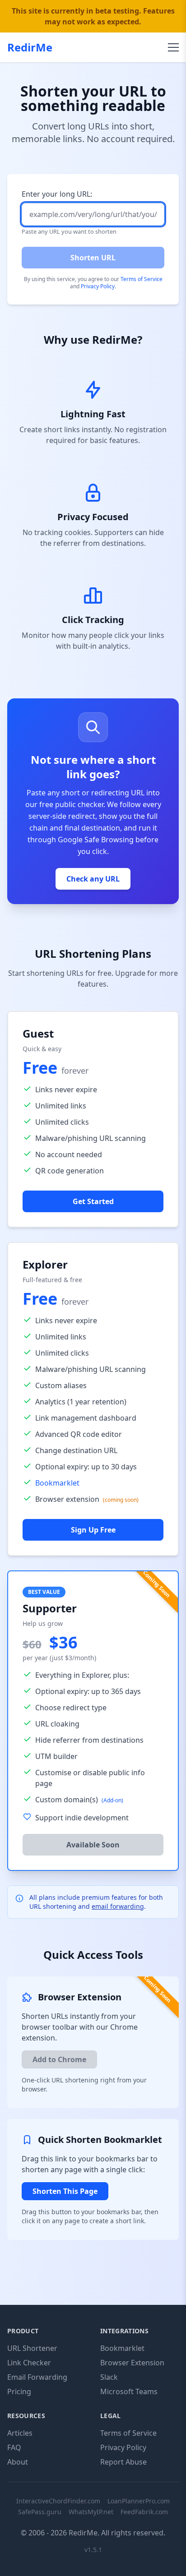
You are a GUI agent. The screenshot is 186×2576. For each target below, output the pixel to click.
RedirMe (30, 47)
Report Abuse (123, 2462)
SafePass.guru (40, 2512)
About (18, 2462)
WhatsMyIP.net (91, 2512)
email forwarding (118, 1906)
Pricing (19, 2391)
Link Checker (29, 2363)
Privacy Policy (98, 286)
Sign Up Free (93, 1530)
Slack (109, 2377)
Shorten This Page (65, 2191)
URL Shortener (32, 2348)
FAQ (14, 2447)
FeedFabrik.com (144, 2512)
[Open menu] (173, 47)
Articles (20, 2433)
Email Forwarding (37, 2377)
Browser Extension (132, 2363)
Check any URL (93, 879)
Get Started (93, 1201)
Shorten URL (93, 258)
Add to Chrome (59, 2059)
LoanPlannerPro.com (139, 2501)
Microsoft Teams (129, 2391)
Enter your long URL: (57, 194)
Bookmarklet (57, 1483)
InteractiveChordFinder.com (58, 2501)
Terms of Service (142, 279)
